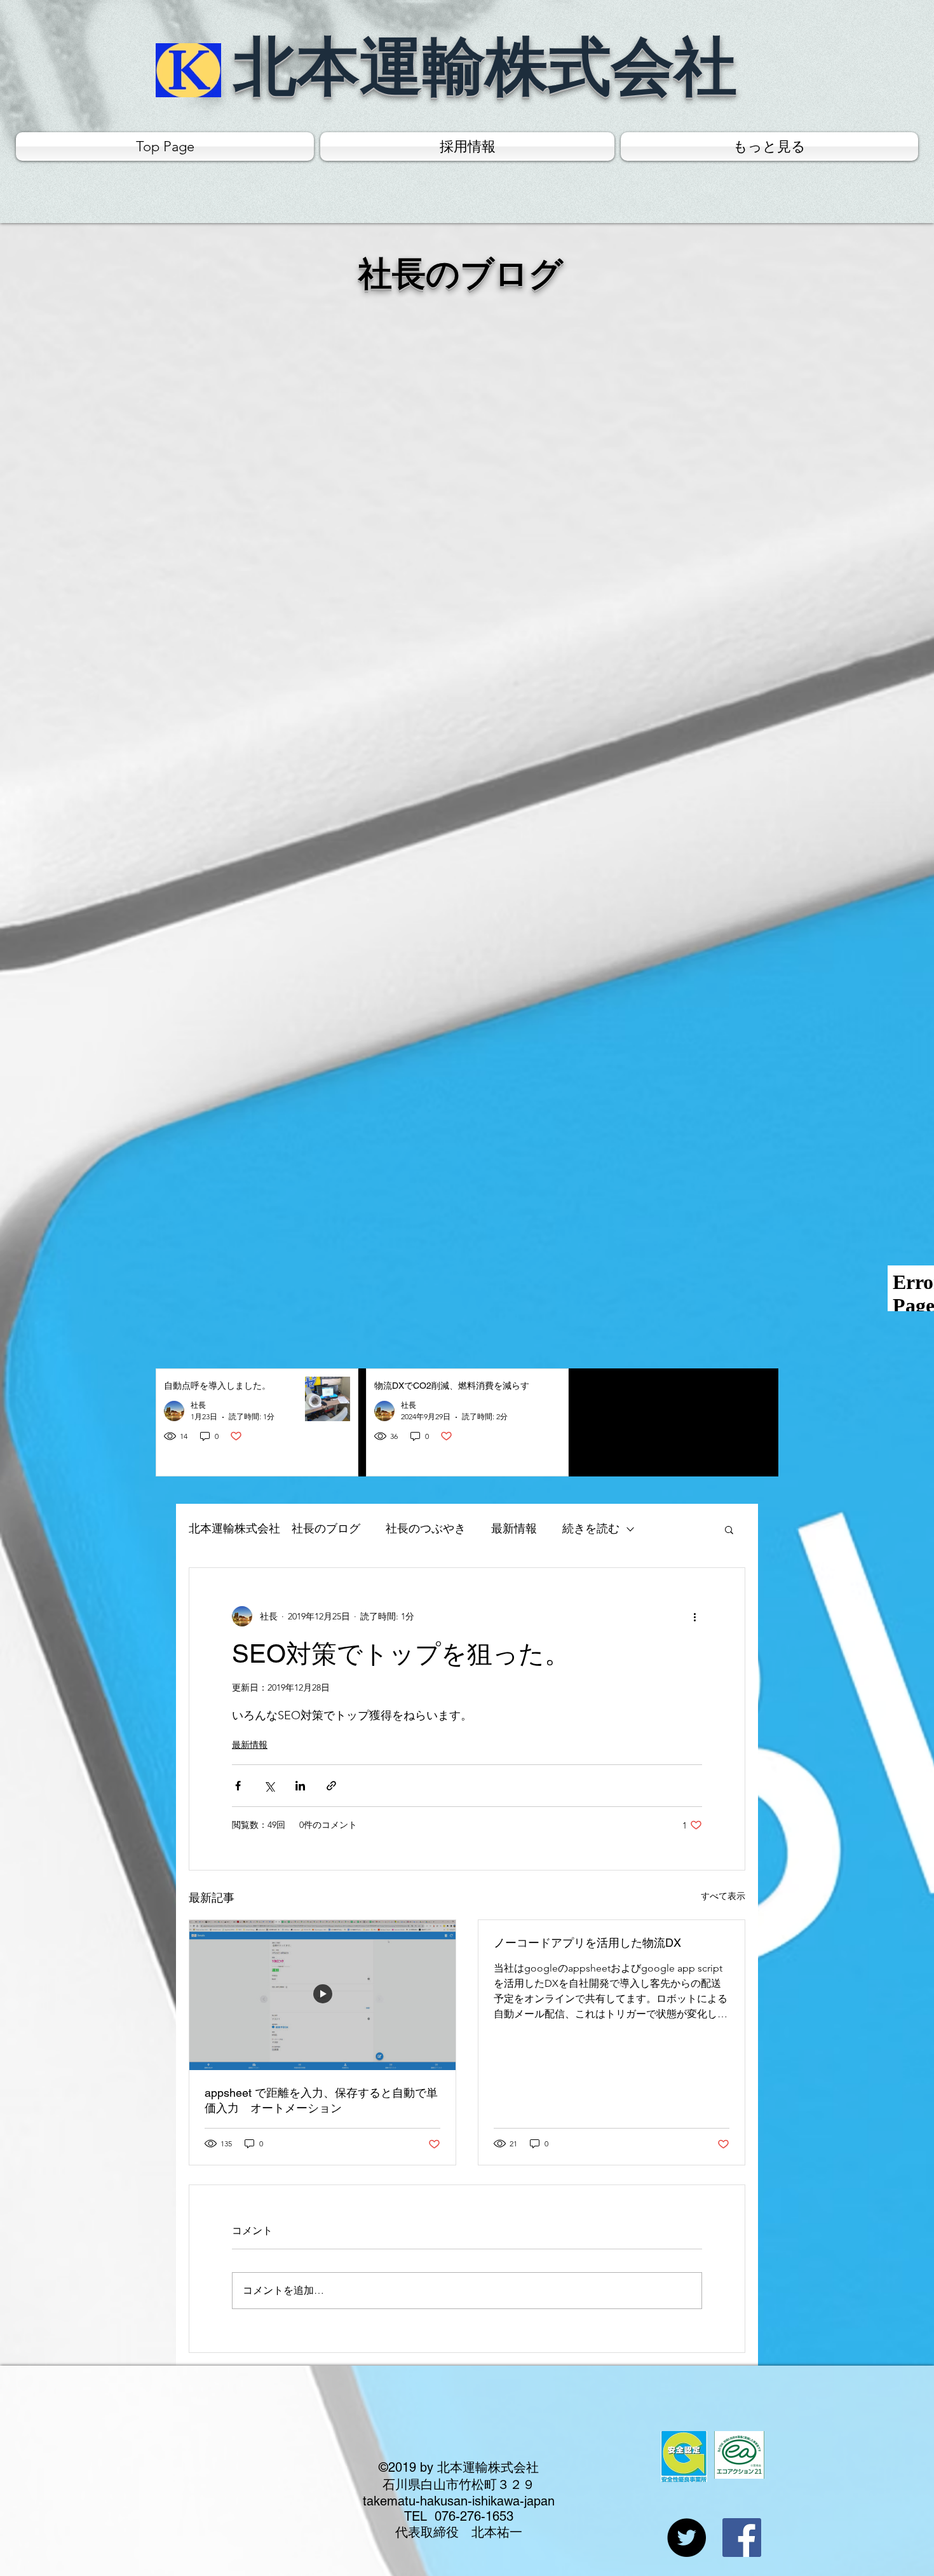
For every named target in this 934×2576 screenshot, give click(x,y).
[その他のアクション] (694, 1616)
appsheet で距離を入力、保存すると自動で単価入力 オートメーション (321, 2100)
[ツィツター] (687, 2538)
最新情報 (514, 1529)
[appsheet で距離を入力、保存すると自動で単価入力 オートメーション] (322, 1995)
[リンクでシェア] (331, 1786)
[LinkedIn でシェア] (300, 1786)
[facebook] (742, 2538)
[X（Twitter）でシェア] (269, 1786)
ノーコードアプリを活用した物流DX (587, 1943)
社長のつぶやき (426, 1529)
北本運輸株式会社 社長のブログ (274, 1529)
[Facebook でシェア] (238, 1786)
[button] (729, 1529)
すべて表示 (723, 1896)
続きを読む (591, 1529)
